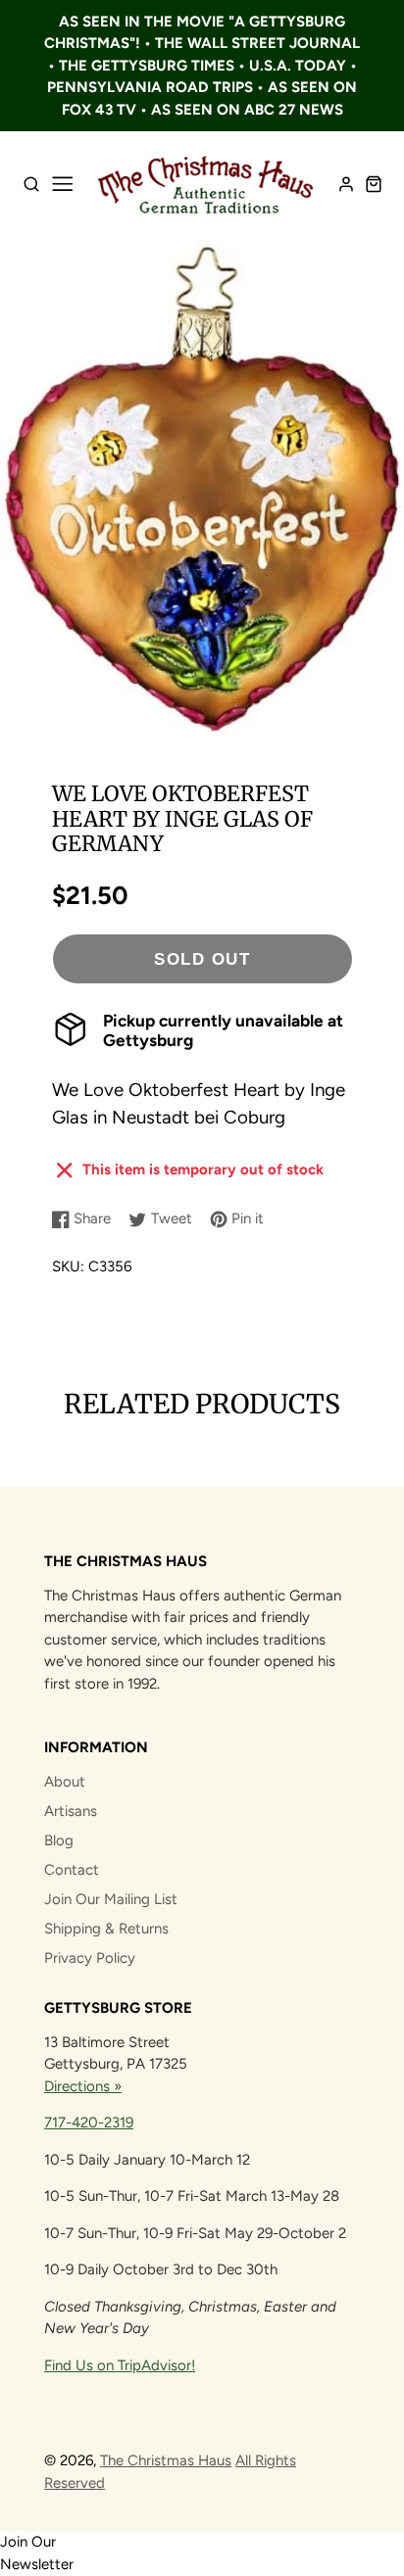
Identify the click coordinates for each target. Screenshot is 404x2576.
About (65, 1782)
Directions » (83, 2086)
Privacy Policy (90, 1958)
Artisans (71, 1811)
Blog (59, 1840)
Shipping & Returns (106, 1929)
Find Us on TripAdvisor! (120, 2365)
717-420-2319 (89, 2123)
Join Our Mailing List (111, 1899)
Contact (72, 1870)
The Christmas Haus (166, 2460)
